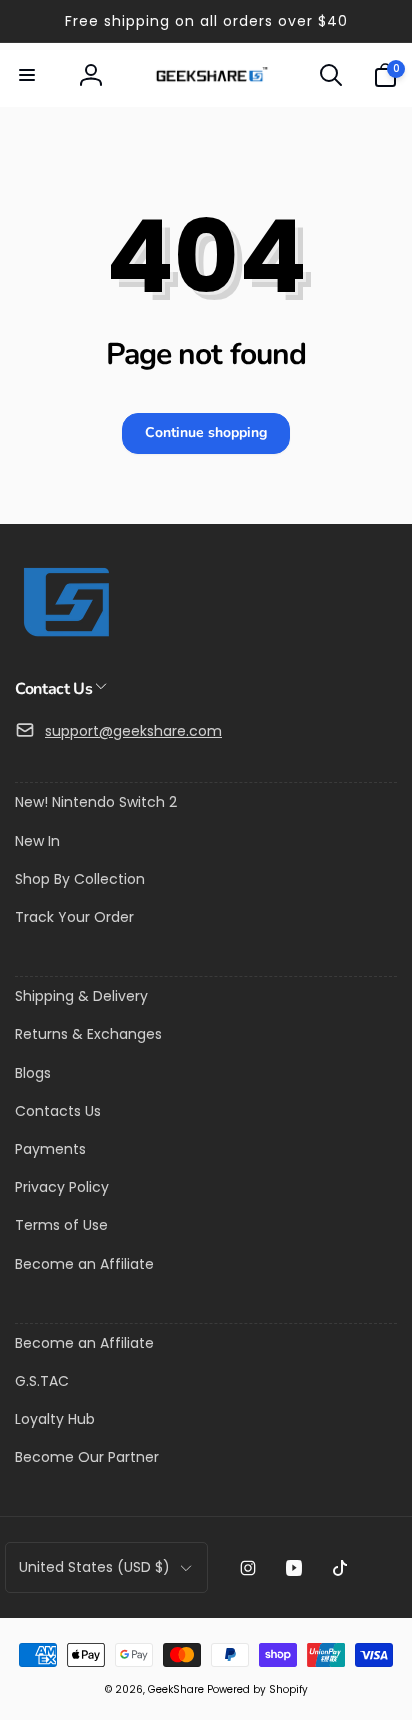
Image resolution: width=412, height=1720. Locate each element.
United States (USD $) (94, 1567)
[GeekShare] (65, 635)
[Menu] (27, 75)
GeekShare (176, 1689)
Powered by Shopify (257, 1689)
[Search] (331, 75)
